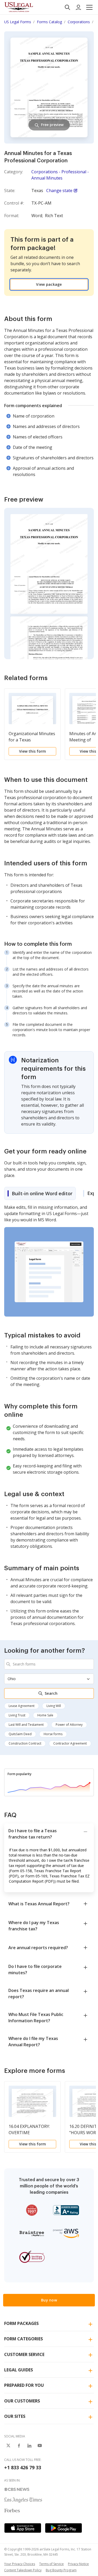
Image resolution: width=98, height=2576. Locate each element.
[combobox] (49, 1664)
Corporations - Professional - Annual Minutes (60, 175)
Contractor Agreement (70, 1743)
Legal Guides (19, 2370)
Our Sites (15, 2416)
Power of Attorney (69, 1725)
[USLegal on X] (8, 2446)
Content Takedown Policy (23, 2570)
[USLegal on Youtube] (40, 2446)
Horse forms (53, 1734)
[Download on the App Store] (23, 2528)
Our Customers (22, 2401)
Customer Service (24, 2354)
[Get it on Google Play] (64, 2528)
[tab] (40, 1193)
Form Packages (21, 2323)
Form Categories (24, 2339)
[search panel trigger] (67, 7)
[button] (89, 7)
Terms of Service (51, 2564)
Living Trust (17, 1715)
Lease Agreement (22, 1706)
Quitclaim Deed (20, 1734)
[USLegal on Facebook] (19, 2446)
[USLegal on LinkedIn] (29, 2446)
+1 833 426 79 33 (23, 2467)
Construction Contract (25, 1743)
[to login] (78, 7)
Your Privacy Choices (20, 2564)
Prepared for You (24, 2385)
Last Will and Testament (26, 1725)
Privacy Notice (78, 2564)
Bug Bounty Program (61, 2570)
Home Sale (45, 1715)
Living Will (54, 1706)
